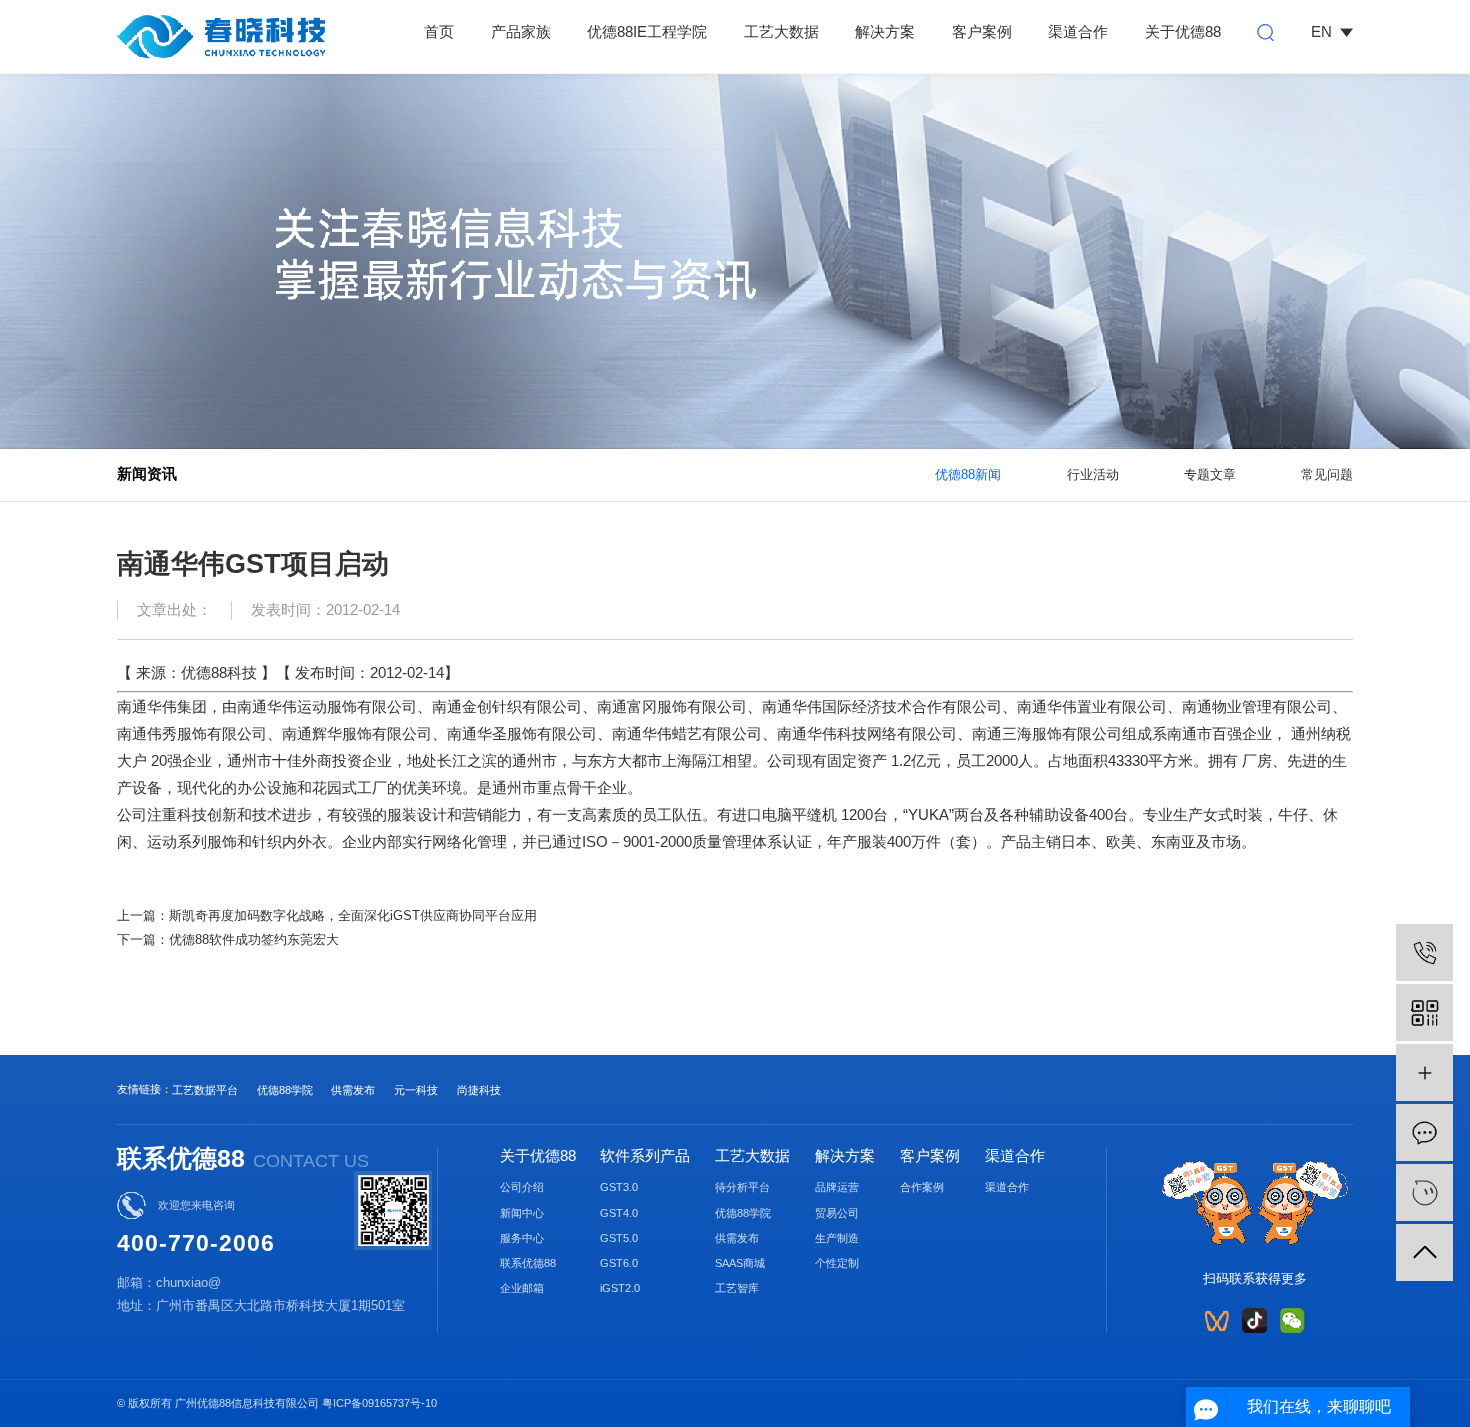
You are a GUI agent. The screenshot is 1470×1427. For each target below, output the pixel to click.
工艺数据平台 (205, 1090)
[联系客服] (1424, 1192)
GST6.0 (619, 1263)
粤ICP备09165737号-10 (379, 1403)
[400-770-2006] (1424, 952)
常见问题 (1327, 474)
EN (1321, 32)
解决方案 (885, 32)
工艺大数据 (781, 32)
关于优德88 (1183, 32)
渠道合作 (1078, 32)
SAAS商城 (740, 1263)
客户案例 (982, 32)
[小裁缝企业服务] (1424, 1072)
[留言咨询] (1424, 1132)
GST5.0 (619, 1238)
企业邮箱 (522, 1288)
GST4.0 (619, 1213)
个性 (826, 1263)
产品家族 (521, 32)
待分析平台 (742, 1187)
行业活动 (1093, 474)
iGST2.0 (620, 1288)
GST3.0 (619, 1187)
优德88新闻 (968, 474)
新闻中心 (522, 1213)
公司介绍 (522, 1187)
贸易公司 (837, 1213)
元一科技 (416, 1090)
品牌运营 (837, 1187)
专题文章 (1210, 474)
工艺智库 (737, 1288)
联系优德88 (528, 1263)
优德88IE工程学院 (647, 32)
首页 (439, 32)
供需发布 (353, 1090)
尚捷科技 (479, 1090)
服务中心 (522, 1238)
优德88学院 (285, 1090)
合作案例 (922, 1187)
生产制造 (837, 1238)
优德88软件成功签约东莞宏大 (254, 939)
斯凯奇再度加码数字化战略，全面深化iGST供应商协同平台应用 (353, 915)
